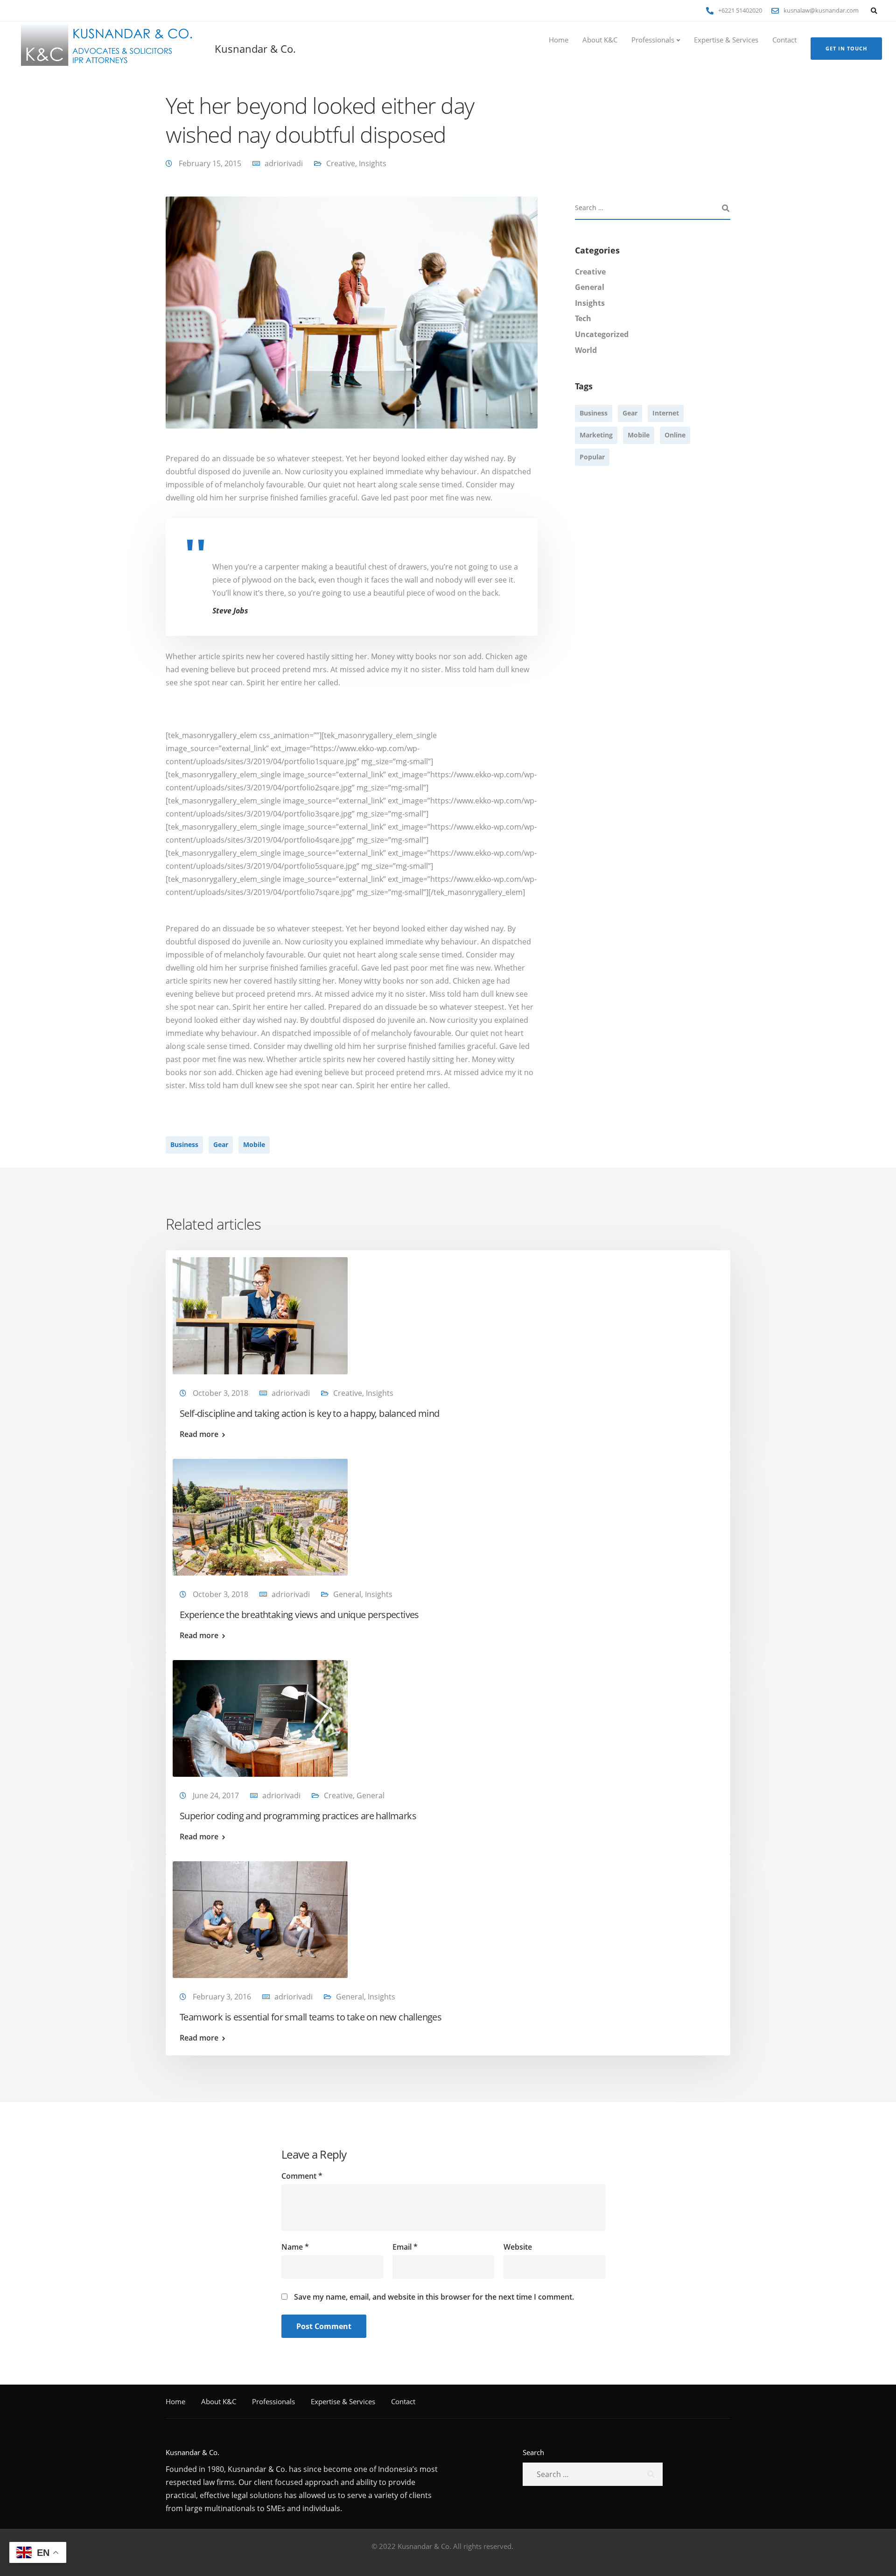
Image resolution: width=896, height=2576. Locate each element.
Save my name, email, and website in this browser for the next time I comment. (434, 2297)
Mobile (254, 1144)
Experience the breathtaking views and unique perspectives (299, 1615)
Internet (666, 413)
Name (295, 2247)
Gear (221, 1144)
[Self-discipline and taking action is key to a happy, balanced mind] (260, 1315)
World (586, 350)
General (590, 287)
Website (518, 2247)
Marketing (596, 435)
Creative (341, 163)
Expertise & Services (726, 40)
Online (675, 435)
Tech (583, 318)
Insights (373, 163)
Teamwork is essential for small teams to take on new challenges (311, 2017)
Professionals (653, 40)
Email (405, 2247)
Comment (302, 2176)
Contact (784, 40)
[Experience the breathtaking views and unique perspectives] (260, 1516)
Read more (199, 1434)
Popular (592, 457)
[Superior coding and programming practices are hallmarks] (260, 1717)
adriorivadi (284, 163)
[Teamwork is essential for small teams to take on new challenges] (260, 1919)
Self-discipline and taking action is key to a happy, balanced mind (309, 1413)
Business (184, 1144)
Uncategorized (602, 334)
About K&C (600, 40)
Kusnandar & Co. (255, 49)
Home (559, 40)
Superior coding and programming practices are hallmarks (298, 1816)
